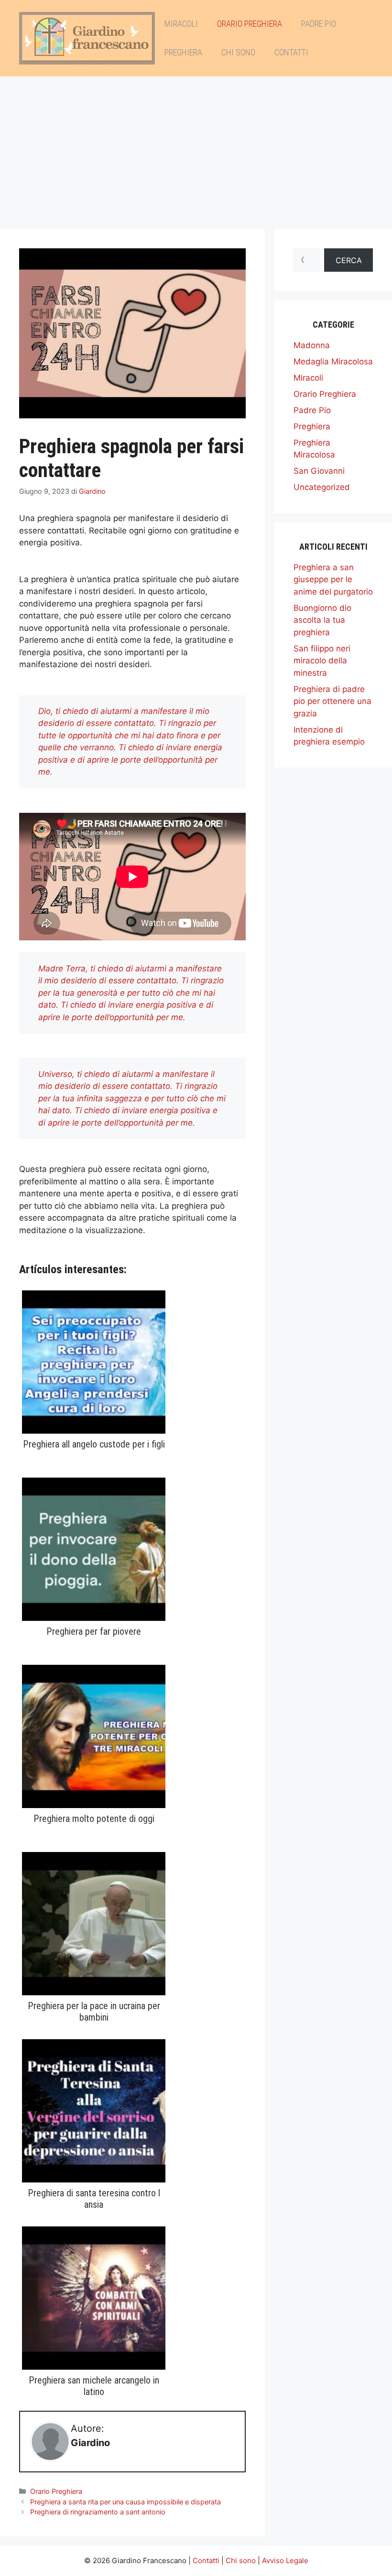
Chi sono (238, 52)
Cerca (349, 260)
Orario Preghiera (250, 24)
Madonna (312, 345)
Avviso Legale (285, 2560)
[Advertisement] (196, 148)
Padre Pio (319, 24)
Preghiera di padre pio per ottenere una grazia (332, 701)
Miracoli (181, 24)
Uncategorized (322, 487)
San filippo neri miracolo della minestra (322, 661)
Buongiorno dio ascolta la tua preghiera (322, 620)
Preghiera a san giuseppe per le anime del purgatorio (333, 580)
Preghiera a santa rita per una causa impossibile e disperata (125, 2502)
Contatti (291, 52)
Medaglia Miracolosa (333, 362)
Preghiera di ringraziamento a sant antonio (98, 2512)
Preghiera (183, 52)
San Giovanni (319, 471)
